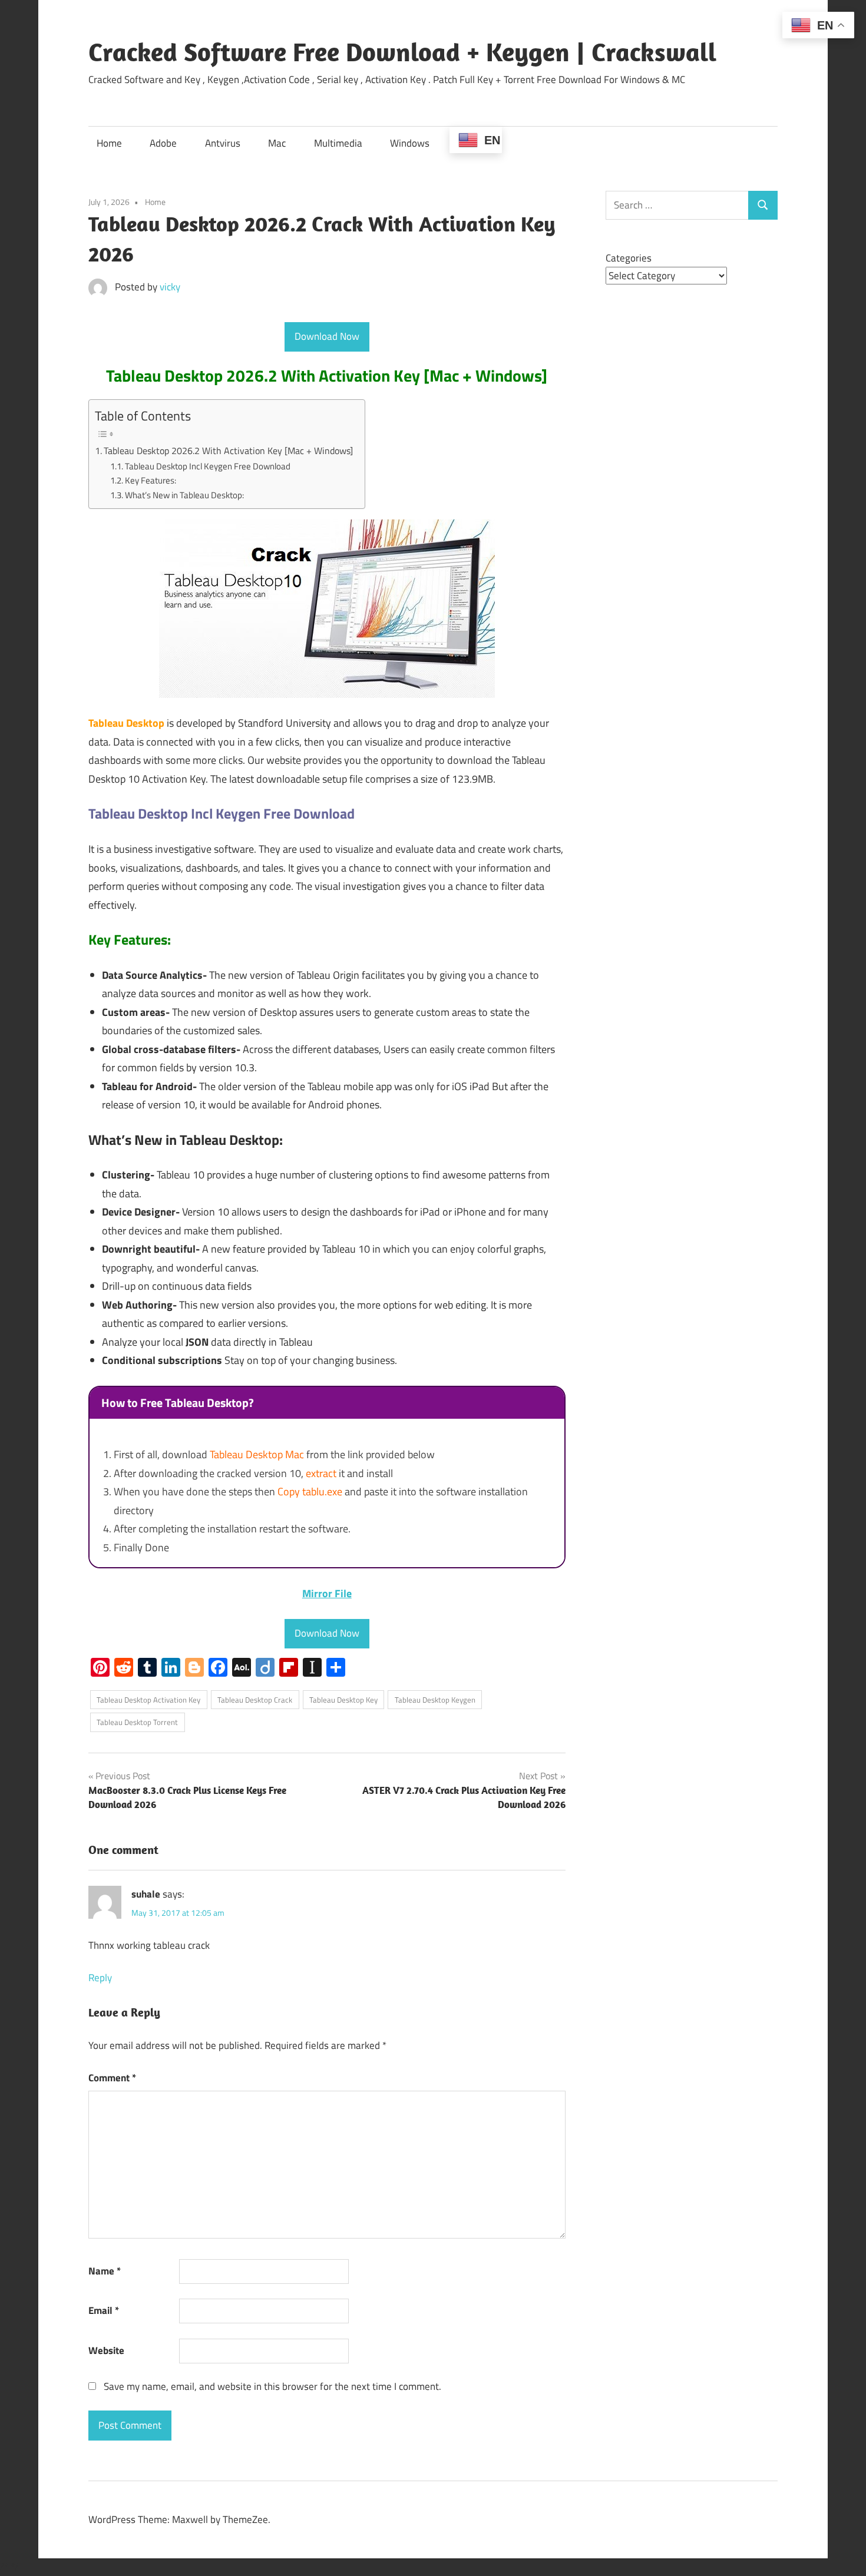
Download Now (327, 336)
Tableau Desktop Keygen (435, 1700)
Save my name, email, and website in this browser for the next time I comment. (272, 2386)
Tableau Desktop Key (343, 1700)
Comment (112, 2078)
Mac (277, 143)
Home (109, 143)
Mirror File (327, 1593)
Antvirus (223, 143)
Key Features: (151, 480)
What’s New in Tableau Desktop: (184, 495)
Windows (410, 143)
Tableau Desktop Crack (255, 1700)
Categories (629, 258)
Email (104, 2310)
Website (106, 2350)
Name (105, 2271)
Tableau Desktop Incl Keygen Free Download (208, 466)
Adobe (163, 143)
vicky (170, 287)
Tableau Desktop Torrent (137, 1722)
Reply (100, 1978)
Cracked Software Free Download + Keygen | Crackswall (402, 52)
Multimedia (338, 143)
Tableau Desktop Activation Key (148, 1700)
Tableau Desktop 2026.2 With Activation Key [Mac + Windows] (228, 451)
